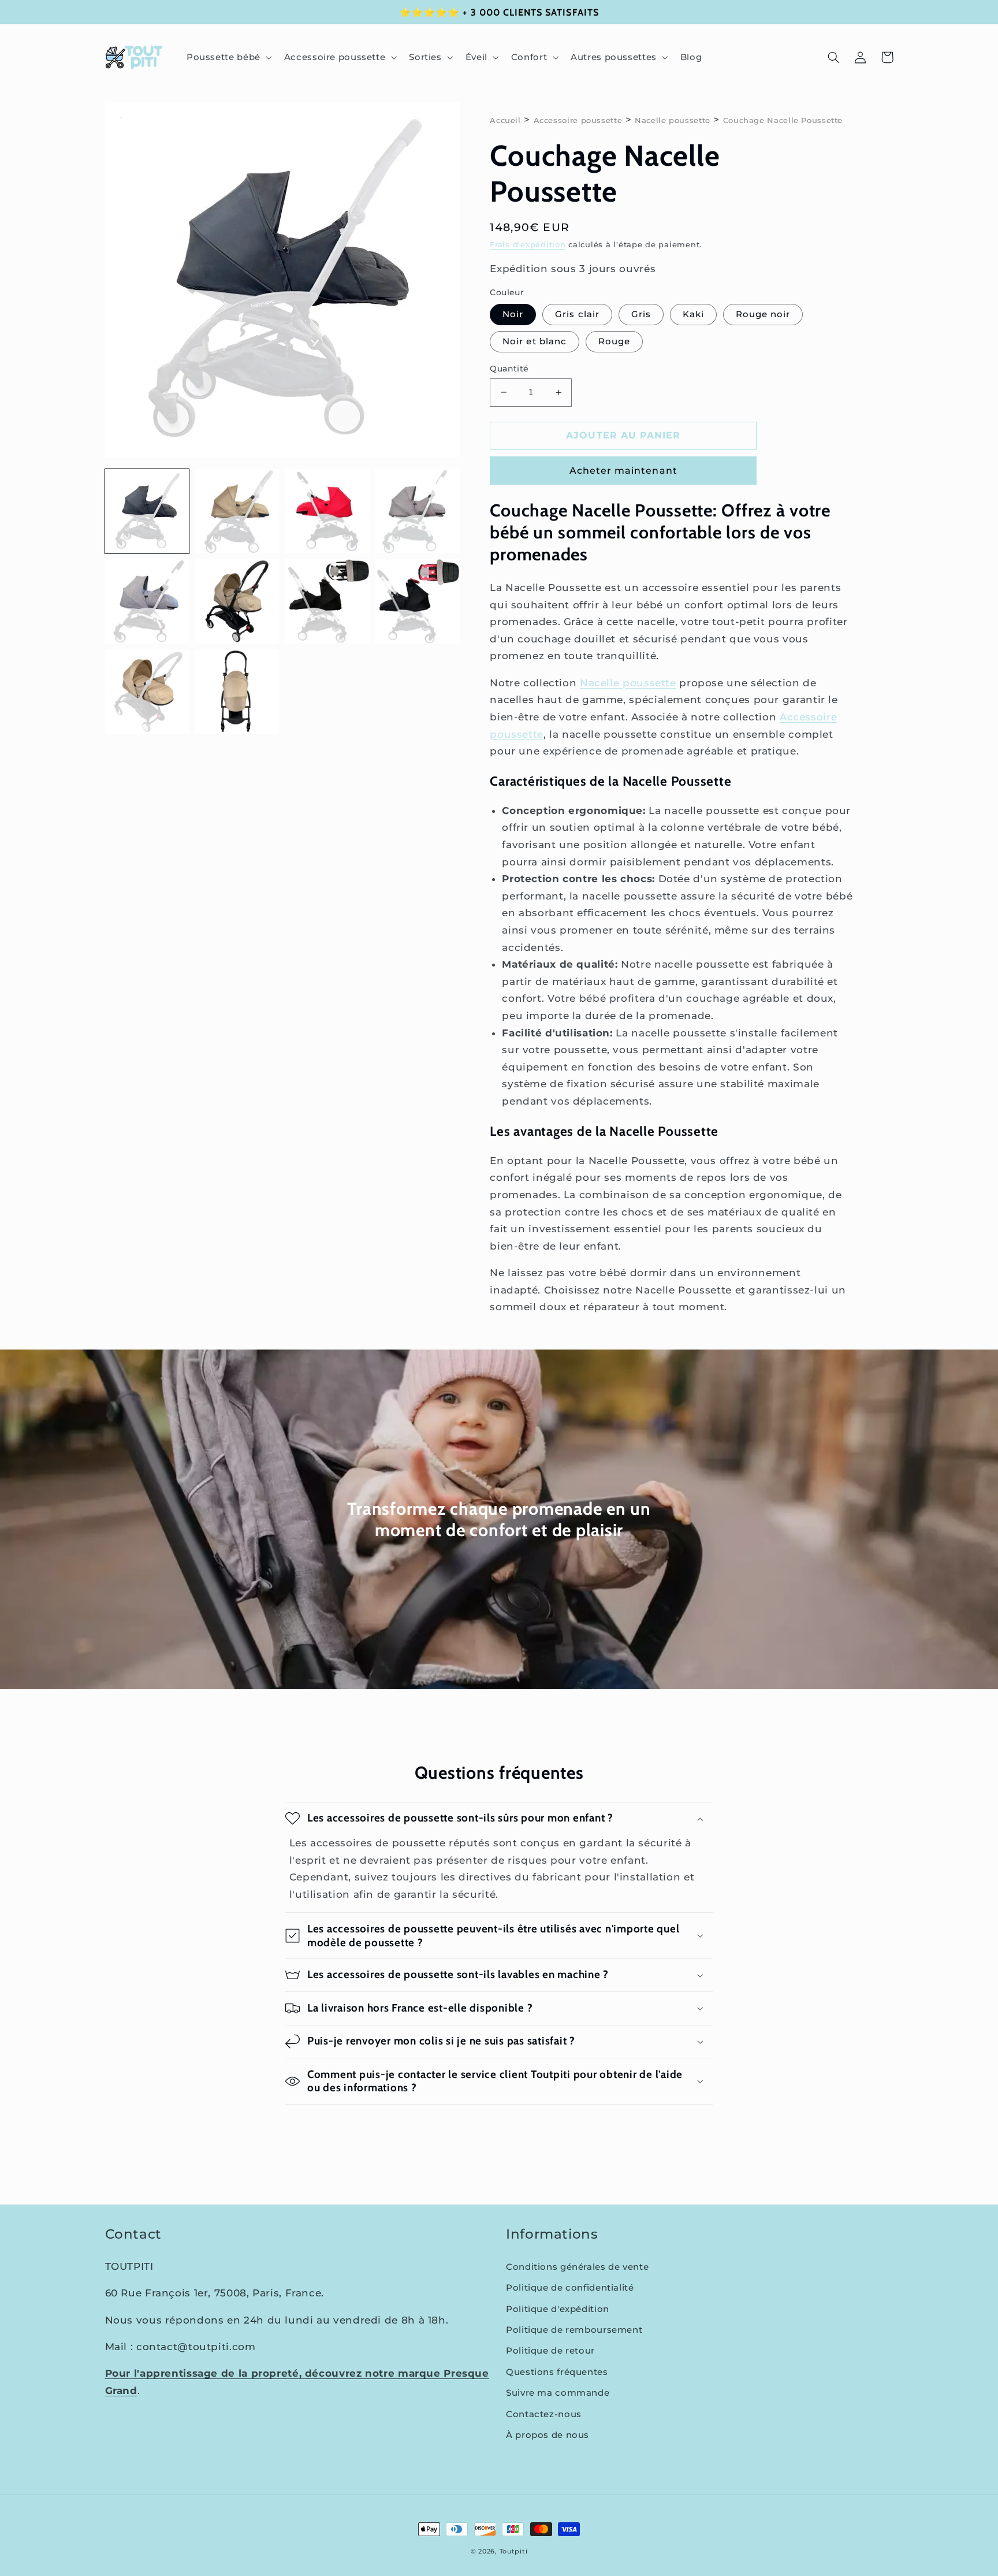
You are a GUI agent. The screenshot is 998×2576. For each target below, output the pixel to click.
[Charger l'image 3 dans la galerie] (327, 511)
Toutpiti (514, 2551)
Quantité (509, 369)
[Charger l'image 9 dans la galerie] (147, 692)
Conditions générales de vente (577, 2267)
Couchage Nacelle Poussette (783, 120)
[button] (228, 57)
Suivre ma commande (558, 2393)
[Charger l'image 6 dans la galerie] (237, 601)
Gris (641, 314)
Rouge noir (763, 314)
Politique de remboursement (574, 2330)
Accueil (505, 120)
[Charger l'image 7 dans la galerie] (327, 601)
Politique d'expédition (558, 2309)
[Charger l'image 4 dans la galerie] (418, 511)
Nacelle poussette (673, 120)
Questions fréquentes (557, 2372)
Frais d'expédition (528, 245)
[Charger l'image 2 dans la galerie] (237, 511)
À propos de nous (548, 2435)
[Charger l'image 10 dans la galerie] (237, 692)
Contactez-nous (544, 2414)
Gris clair (577, 314)
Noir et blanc (535, 341)
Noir (513, 314)
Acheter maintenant (623, 471)
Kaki (693, 314)
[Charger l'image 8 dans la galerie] (418, 601)
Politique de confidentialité (570, 2288)
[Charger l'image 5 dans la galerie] (147, 601)
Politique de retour (550, 2351)
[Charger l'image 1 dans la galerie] (147, 511)
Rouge (614, 341)
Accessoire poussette (578, 120)
